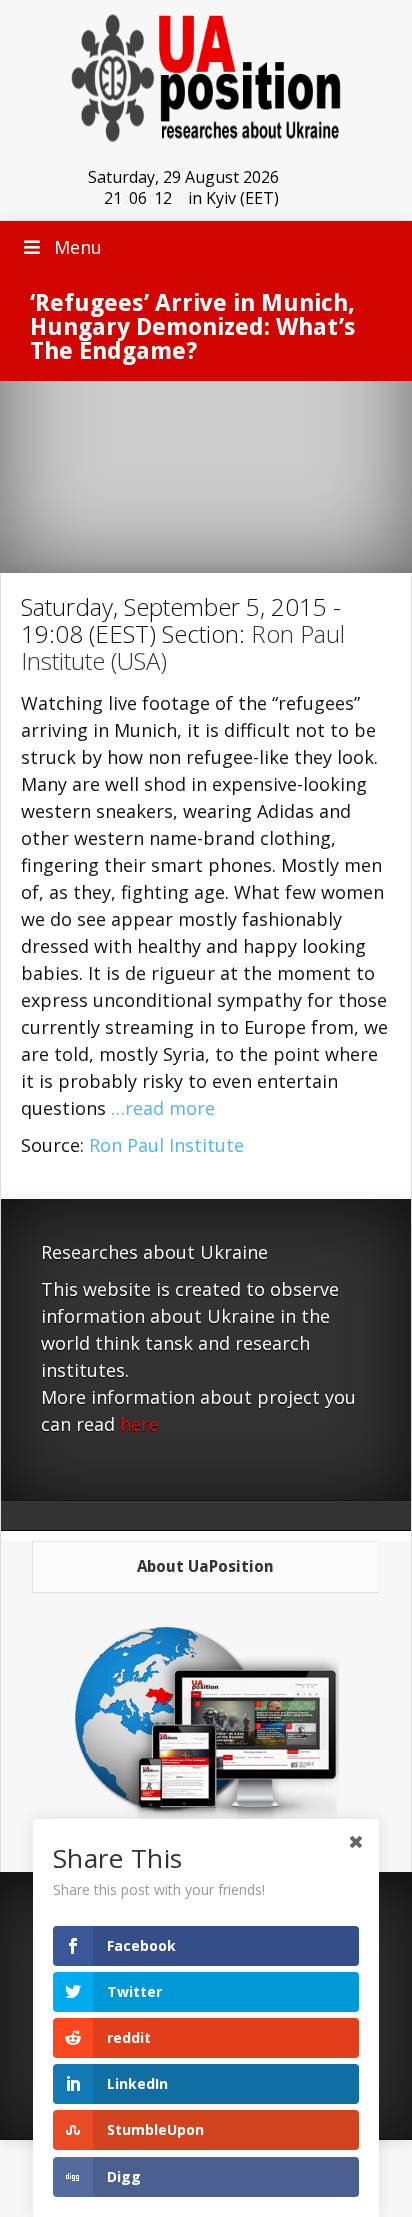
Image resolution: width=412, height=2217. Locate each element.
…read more (163, 1108)
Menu (78, 247)
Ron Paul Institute (166, 1145)
